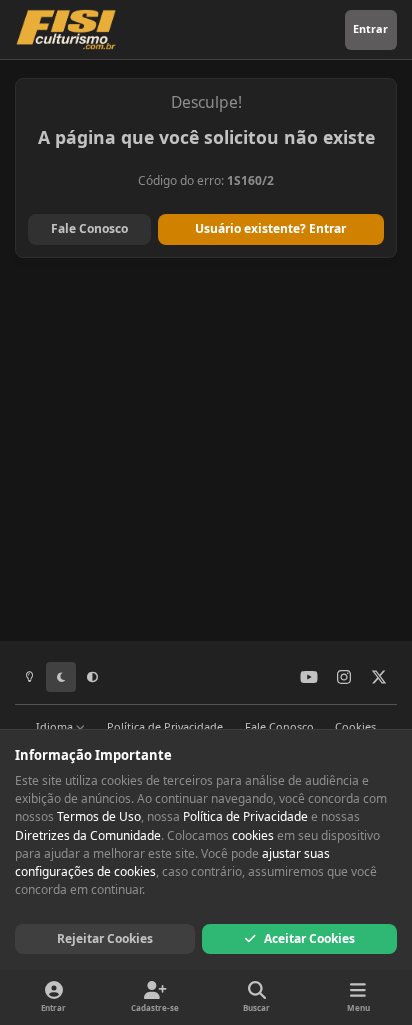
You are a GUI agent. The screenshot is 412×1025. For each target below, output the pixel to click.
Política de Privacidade (165, 726)
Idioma (56, 726)
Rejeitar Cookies (105, 938)
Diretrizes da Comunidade (88, 835)
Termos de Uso (99, 816)
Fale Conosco (89, 228)
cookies (253, 835)
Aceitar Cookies (309, 938)
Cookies (355, 726)
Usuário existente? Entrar (270, 228)
